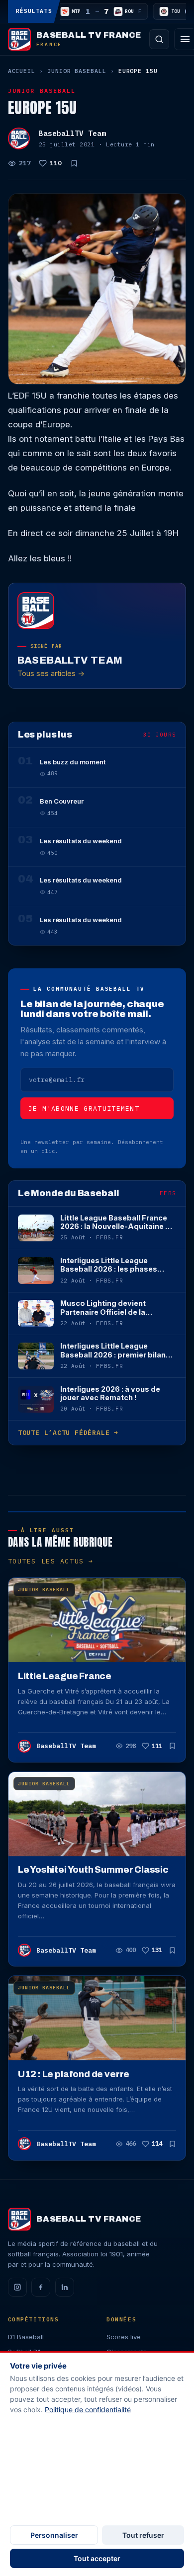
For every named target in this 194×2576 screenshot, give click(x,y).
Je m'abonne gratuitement (84, 1109)
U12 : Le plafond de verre (74, 2074)
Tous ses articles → (51, 673)
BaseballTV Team (72, 133)
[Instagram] (17, 2287)
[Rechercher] (159, 39)
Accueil (22, 71)
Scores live (124, 2337)
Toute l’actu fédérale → (68, 1433)
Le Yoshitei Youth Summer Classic (93, 1870)
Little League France (65, 1676)
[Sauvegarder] (74, 163)
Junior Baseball (77, 71)
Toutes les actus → (51, 1561)
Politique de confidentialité (88, 2409)
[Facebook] (41, 2287)
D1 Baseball (26, 2337)
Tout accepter (97, 2558)
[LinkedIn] (65, 2287)
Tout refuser (143, 2535)
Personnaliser (54, 2535)
